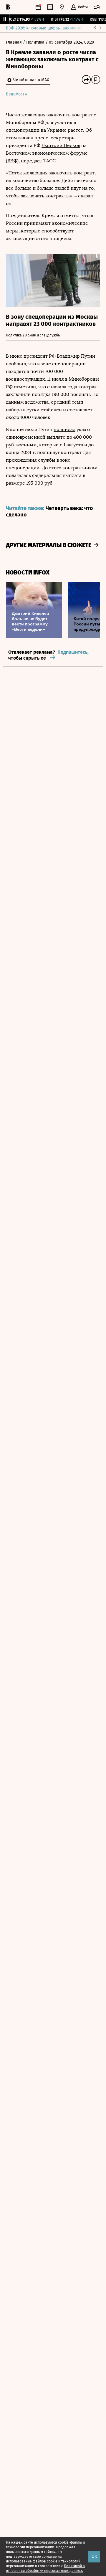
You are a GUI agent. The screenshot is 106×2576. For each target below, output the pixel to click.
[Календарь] (38, 7)
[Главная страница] (8, 7)
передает (32, 161)
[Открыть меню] (97, 7)
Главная (14, 42)
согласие (49, 2557)
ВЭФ (12, 161)
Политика (36, 42)
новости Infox (28, 573)
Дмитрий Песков (61, 145)
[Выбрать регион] (62, 7)
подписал (64, 429)
